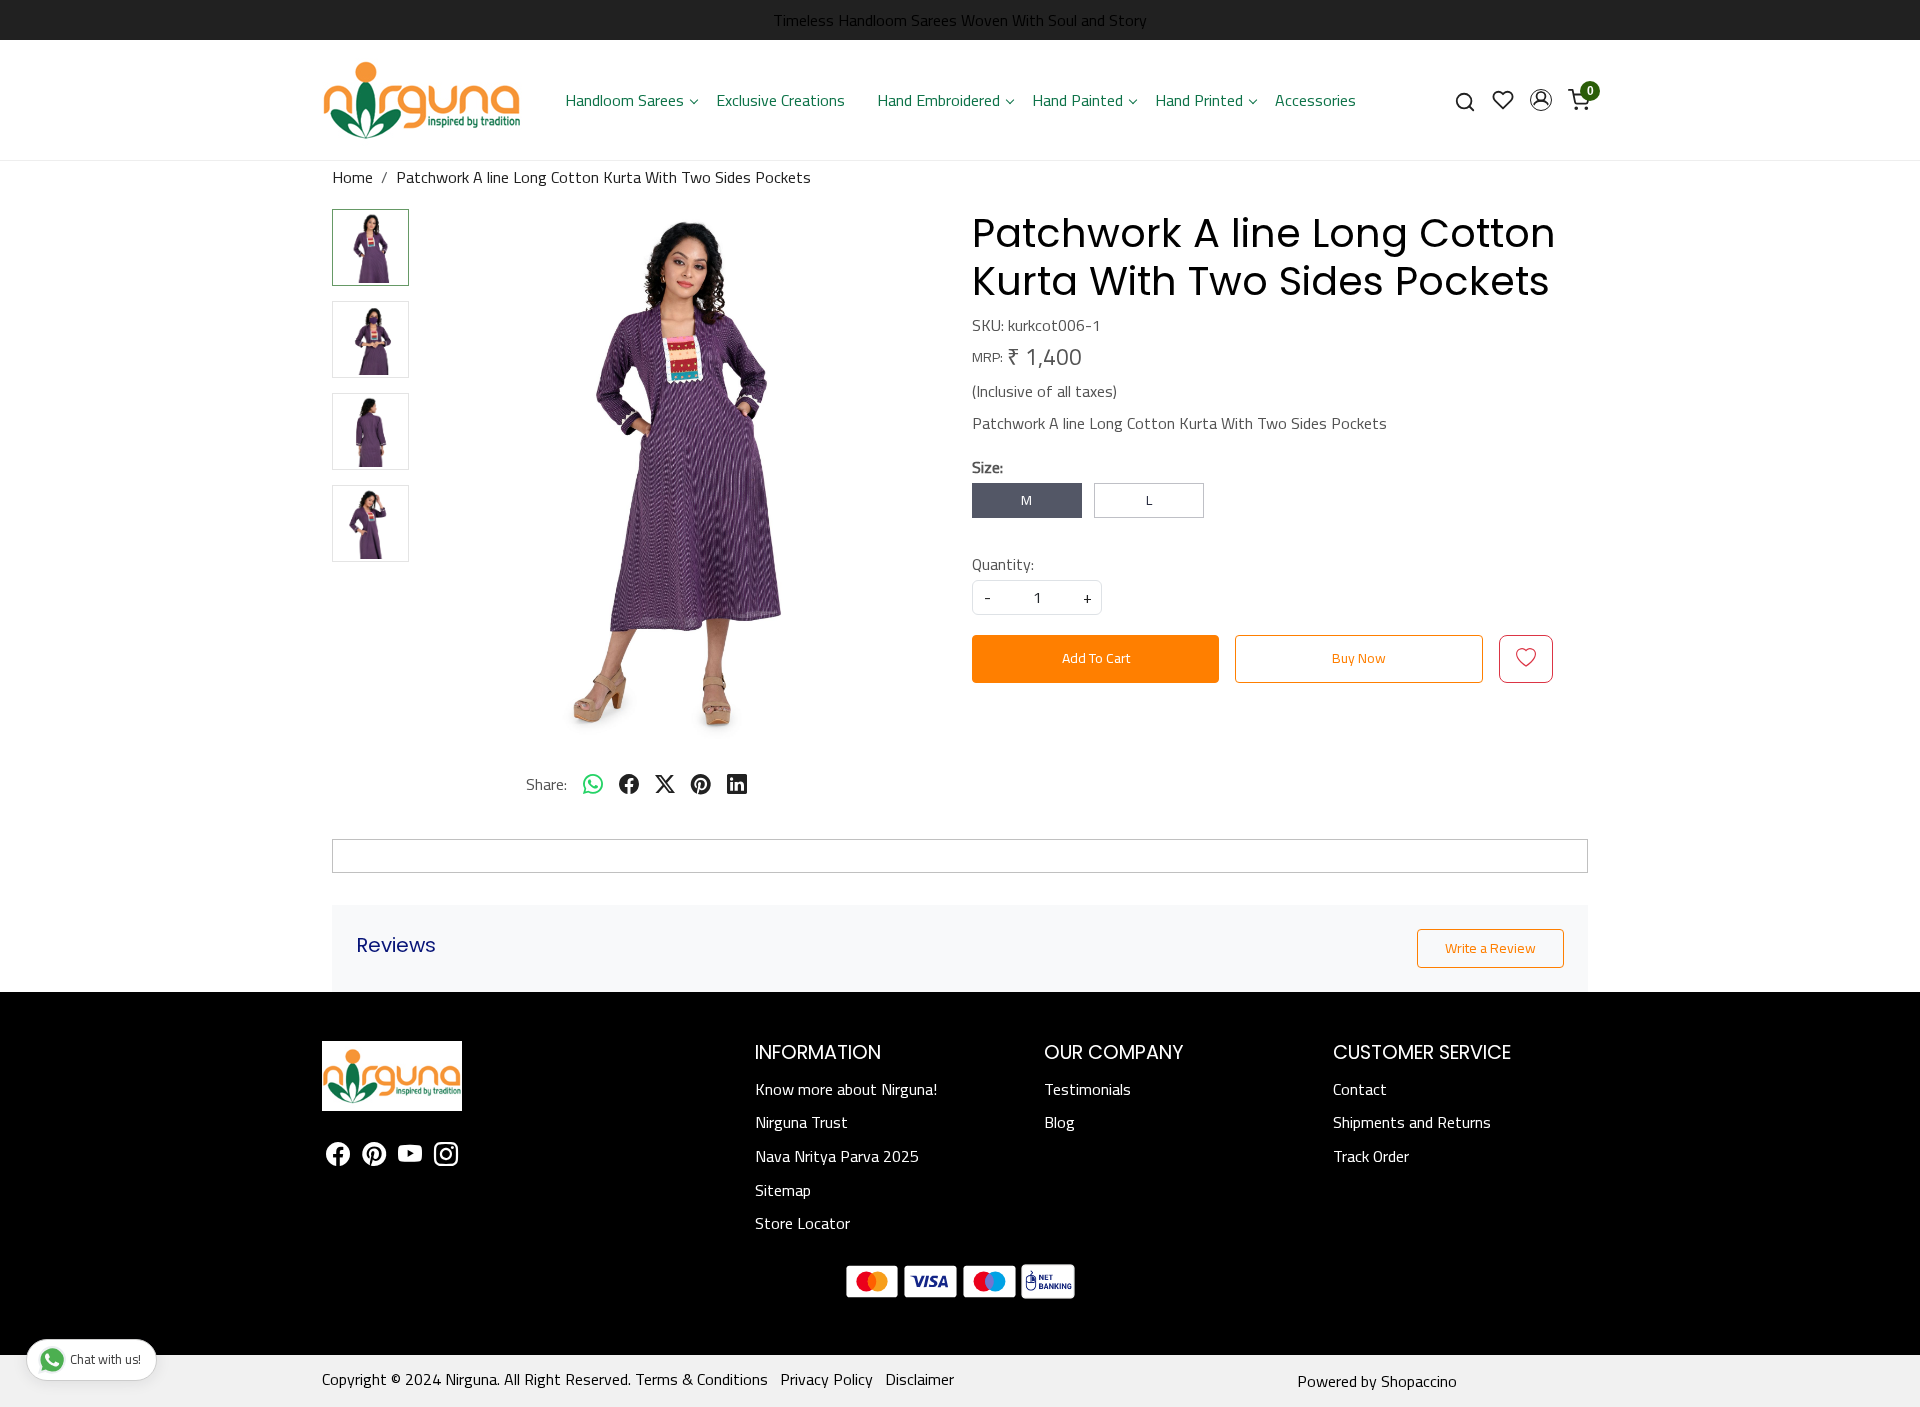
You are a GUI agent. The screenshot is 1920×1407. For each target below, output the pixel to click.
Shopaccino (1419, 1381)
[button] (1541, 100)
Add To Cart (1096, 658)
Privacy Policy (826, 1379)
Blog (1059, 1122)
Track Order (1371, 1156)
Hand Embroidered (938, 100)
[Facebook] (338, 1157)
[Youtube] (410, 1157)
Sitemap (783, 1190)
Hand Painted (1077, 100)
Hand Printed (1199, 100)
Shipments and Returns (1412, 1122)
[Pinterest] (374, 1157)
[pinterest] (701, 784)
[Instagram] (446, 1157)
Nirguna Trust (801, 1122)
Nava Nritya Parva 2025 (837, 1156)
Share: (546, 784)
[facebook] (629, 784)
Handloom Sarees (624, 100)
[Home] (422, 100)
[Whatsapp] (593, 784)
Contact (1360, 1089)
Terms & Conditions (701, 1379)
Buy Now (1359, 658)
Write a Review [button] (1490, 948)
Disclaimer (919, 1379)
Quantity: (1003, 564)
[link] (1465, 100)
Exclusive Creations (780, 100)
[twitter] (665, 784)
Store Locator (802, 1223)
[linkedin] (737, 784)
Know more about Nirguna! (846, 1089)
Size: (987, 467)
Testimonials (1087, 1089)
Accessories (1315, 100)
